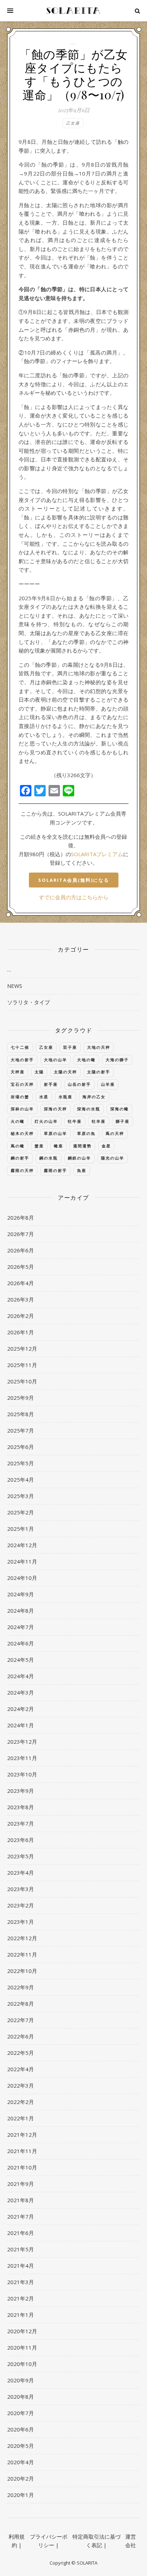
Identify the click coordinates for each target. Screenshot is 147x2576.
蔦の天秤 (115, 1133)
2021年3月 (21, 2282)
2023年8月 (21, 1807)
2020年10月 (22, 2364)
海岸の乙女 (94, 1097)
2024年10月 (22, 1578)
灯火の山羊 (46, 1121)
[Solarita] (73, 11)
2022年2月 (21, 2102)
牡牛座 (75, 1121)
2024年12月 (22, 1545)
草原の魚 (86, 1133)
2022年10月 (22, 1971)
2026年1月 (21, 1332)
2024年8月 (21, 1611)
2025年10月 (22, 1381)
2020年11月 (22, 2347)
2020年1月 (21, 2495)
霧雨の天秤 (22, 1170)
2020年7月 (21, 2413)
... (73, 43)
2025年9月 (21, 1398)
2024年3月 (21, 1692)
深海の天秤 (55, 1109)
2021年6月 (21, 2233)
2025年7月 (21, 1430)
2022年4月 (21, 2069)
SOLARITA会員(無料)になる (74, 880)
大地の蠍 (86, 1060)
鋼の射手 (20, 1158)
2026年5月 (21, 1267)
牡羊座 (99, 1121)
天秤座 (18, 1072)
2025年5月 (21, 1463)
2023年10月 (22, 1774)
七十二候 (20, 1047)
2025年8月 (21, 1414)
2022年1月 (21, 2118)
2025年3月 (21, 1496)
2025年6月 (21, 1447)
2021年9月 (21, 2184)
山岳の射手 (79, 1084)
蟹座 (39, 1146)
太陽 (39, 1072)
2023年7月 (21, 1823)
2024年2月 (21, 1709)
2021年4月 (21, 2266)
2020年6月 (21, 2429)
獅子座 (123, 1121)
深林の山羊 (22, 1109)
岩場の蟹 (20, 1097)
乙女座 (73, 123)
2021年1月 (21, 2315)
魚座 (82, 1170)
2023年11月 (22, 1758)
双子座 (70, 1047)
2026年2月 (21, 1316)
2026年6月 (21, 1250)
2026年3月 (21, 1299)
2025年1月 (21, 1529)
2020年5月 (21, 2446)
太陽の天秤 (65, 1072)
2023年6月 (21, 1840)
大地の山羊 (55, 1060)
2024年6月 (21, 1643)
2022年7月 (21, 2020)
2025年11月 (22, 1365)
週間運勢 (82, 1146)
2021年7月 (21, 2216)
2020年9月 (21, 2380)
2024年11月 (22, 1561)
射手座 (51, 1084)
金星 (106, 1146)
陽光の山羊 (113, 1158)
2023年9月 (21, 1791)
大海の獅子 (117, 1060)
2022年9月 (21, 1987)
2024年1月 (21, 1725)
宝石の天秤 (22, 1084)
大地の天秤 (99, 1047)
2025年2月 (21, 1512)
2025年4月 (21, 1480)
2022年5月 (21, 2053)
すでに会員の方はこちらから (74, 897)
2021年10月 (22, 2167)
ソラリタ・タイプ (29, 1002)
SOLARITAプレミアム (97, 854)
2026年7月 (21, 1234)
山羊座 (108, 1084)
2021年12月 (22, 2135)
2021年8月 (21, 2200)
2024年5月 (21, 1660)
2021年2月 (21, 2298)
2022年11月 (22, 1954)
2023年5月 (21, 1856)
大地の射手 (22, 1060)
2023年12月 (22, 1742)
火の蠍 (18, 1121)
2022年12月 (22, 1938)
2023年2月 (21, 1905)
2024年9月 (21, 1594)
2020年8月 (21, 2397)
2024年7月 (21, 1627)
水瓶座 (65, 1097)
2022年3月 (21, 2085)
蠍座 (59, 1146)
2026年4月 (21, 1283)
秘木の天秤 (22, 1133)
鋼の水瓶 (49, 1158)
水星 (44, 1097)
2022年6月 (21, 2036)
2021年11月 (22, 2151)
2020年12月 (22, 2331)
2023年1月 (21, 1922)
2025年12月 (22, 1349)
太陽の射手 (99, 1072)
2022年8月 (21, 2004)
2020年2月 (21, 2478)
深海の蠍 (120, 1109)
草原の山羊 (55, 1133)
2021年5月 (21, 2249)
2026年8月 (21, 1218)
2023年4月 (21, 1873)
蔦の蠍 (18, 1146)
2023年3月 (21, 1889)
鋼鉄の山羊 (79, 1158)
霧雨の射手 (55, 1170)
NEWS (15, 986)
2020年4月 (21, 2462)
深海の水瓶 (89, 1109)
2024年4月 (21, 1676)
